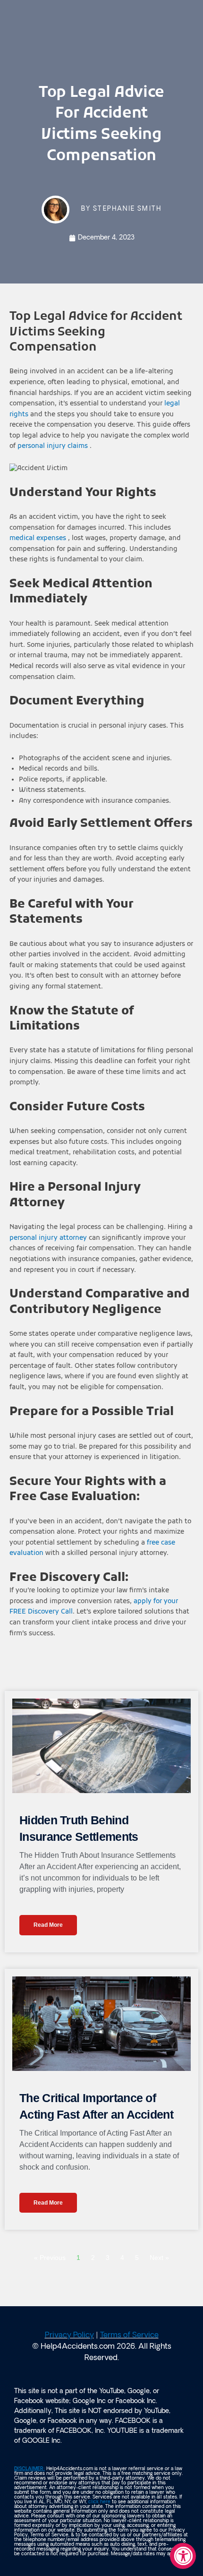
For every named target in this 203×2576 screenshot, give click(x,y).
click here (99, 2502)
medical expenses (39, 538)
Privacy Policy (69, 2336)
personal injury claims (54, 446)
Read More (48, 1925)
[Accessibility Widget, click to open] (183, 2556)
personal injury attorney (48, 1238)
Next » (159, 2258)
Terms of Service (129, 2336)
